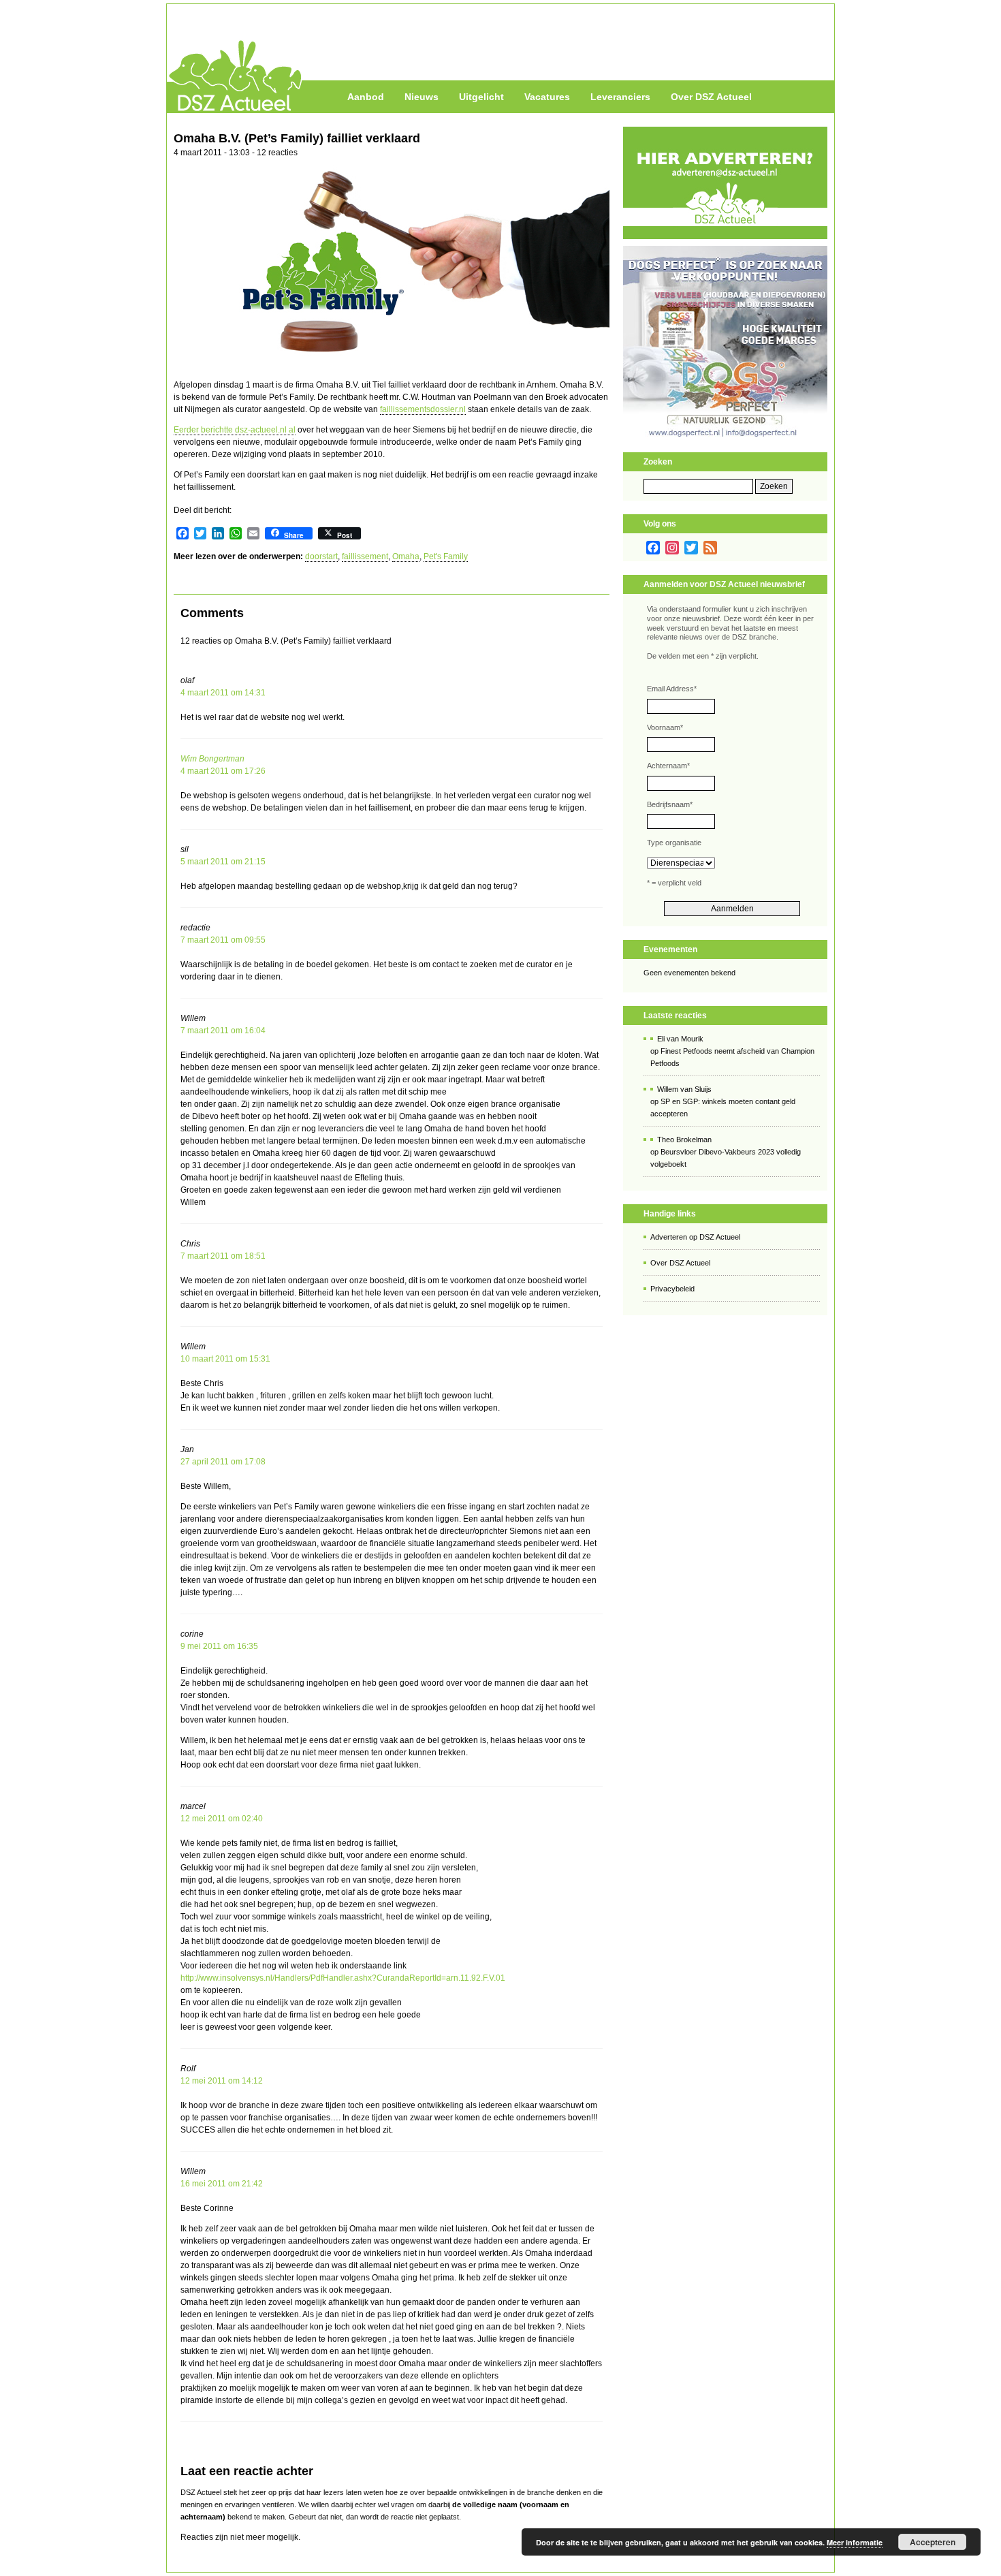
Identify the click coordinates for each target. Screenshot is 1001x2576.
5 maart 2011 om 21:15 (223, 862)
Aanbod (366, 97)
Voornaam (665, 727)
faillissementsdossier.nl (423, 409)
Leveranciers (620, 97)
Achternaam (668, 766)
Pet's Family (446, 556)
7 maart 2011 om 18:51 (223, 1256)
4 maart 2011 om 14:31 (223, 693)
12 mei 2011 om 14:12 (222, 2081)
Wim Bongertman (212, 759)
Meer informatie (855, 2542)
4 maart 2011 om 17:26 (223, 771)
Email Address (672, 689)
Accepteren (933, 2542)
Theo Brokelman (684, 1140)
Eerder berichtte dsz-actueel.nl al (235, 430)
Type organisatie (674, 843)
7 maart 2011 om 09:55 (223, 940)
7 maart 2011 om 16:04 (223, 1031)
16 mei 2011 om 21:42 (222, 2184)
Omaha (406, 556)
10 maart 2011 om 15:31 (225, 1359)
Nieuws (422, 97)
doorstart (321, 556)
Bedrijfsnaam (670, 804)
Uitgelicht (481, 97)
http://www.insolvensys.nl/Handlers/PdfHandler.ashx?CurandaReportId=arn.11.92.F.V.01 (343, 1978)
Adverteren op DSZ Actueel (695, 1237)
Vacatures (547, 97)
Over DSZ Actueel (711, 97)
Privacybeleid (672, 1289)
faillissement (365, 556)
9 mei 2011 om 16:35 (219, 1646)
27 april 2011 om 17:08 (223, 1462)
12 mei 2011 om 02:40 (222, 1819)
